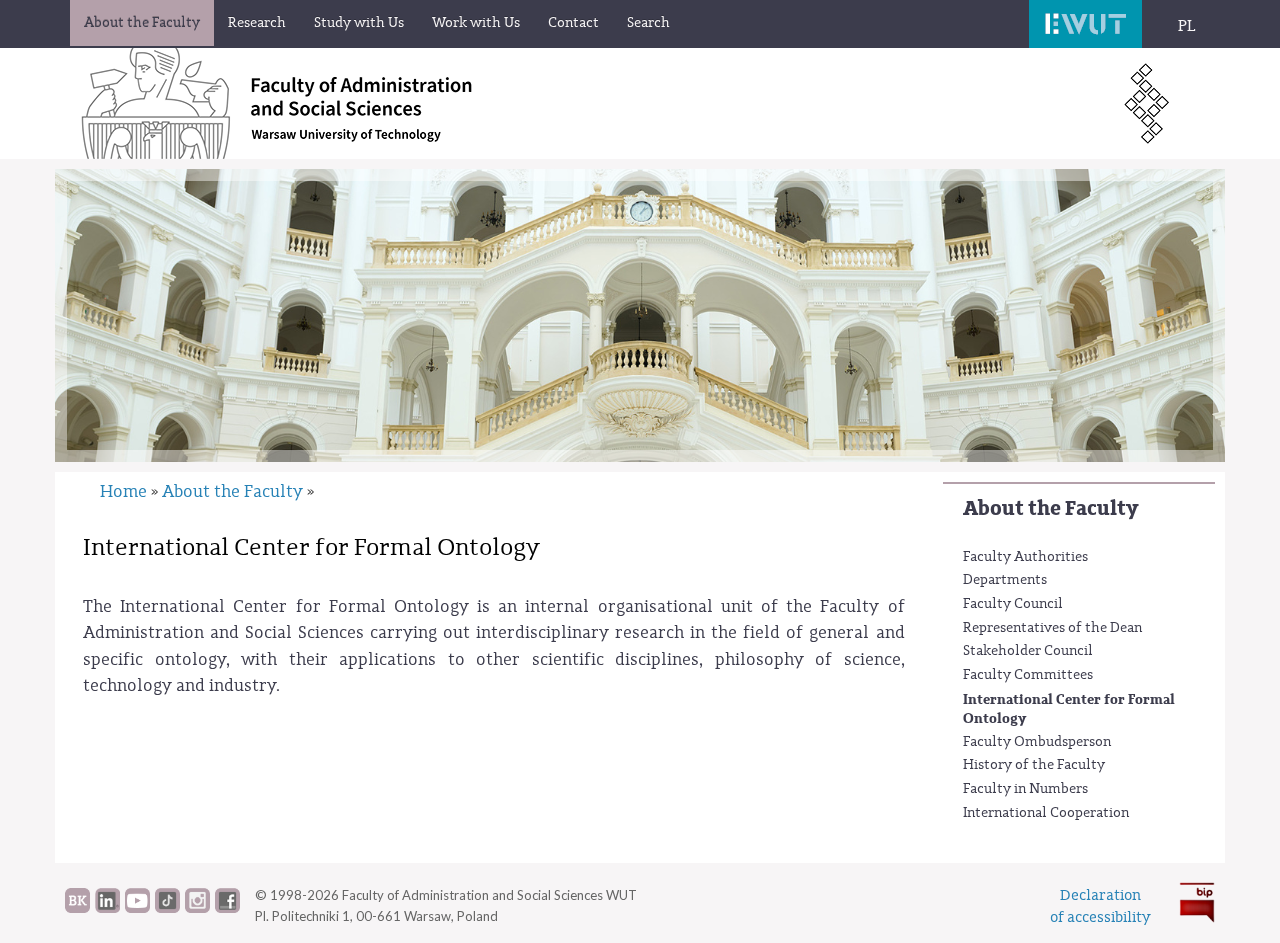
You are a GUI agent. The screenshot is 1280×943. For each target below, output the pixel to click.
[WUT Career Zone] (77, 908)
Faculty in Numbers (1025, 789)
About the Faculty (1050, 508)
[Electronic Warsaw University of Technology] (1085, 24)
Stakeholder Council (1028, 651)
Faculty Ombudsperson (1037, 742)
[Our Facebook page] (227, 908)
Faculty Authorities (1025, 557)
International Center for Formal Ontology (1069, 709)
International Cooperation (1046, 813)
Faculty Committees (1028, 675)
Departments (1005, 580)
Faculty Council (1013, 604)
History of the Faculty (1034, 765)
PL (1187, 26)
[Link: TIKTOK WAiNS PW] (167, 908)
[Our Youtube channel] (137, 908)
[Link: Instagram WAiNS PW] (197, 908)
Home (123, 491)
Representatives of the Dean (1052, 628)
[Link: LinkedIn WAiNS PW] (107, 908)
